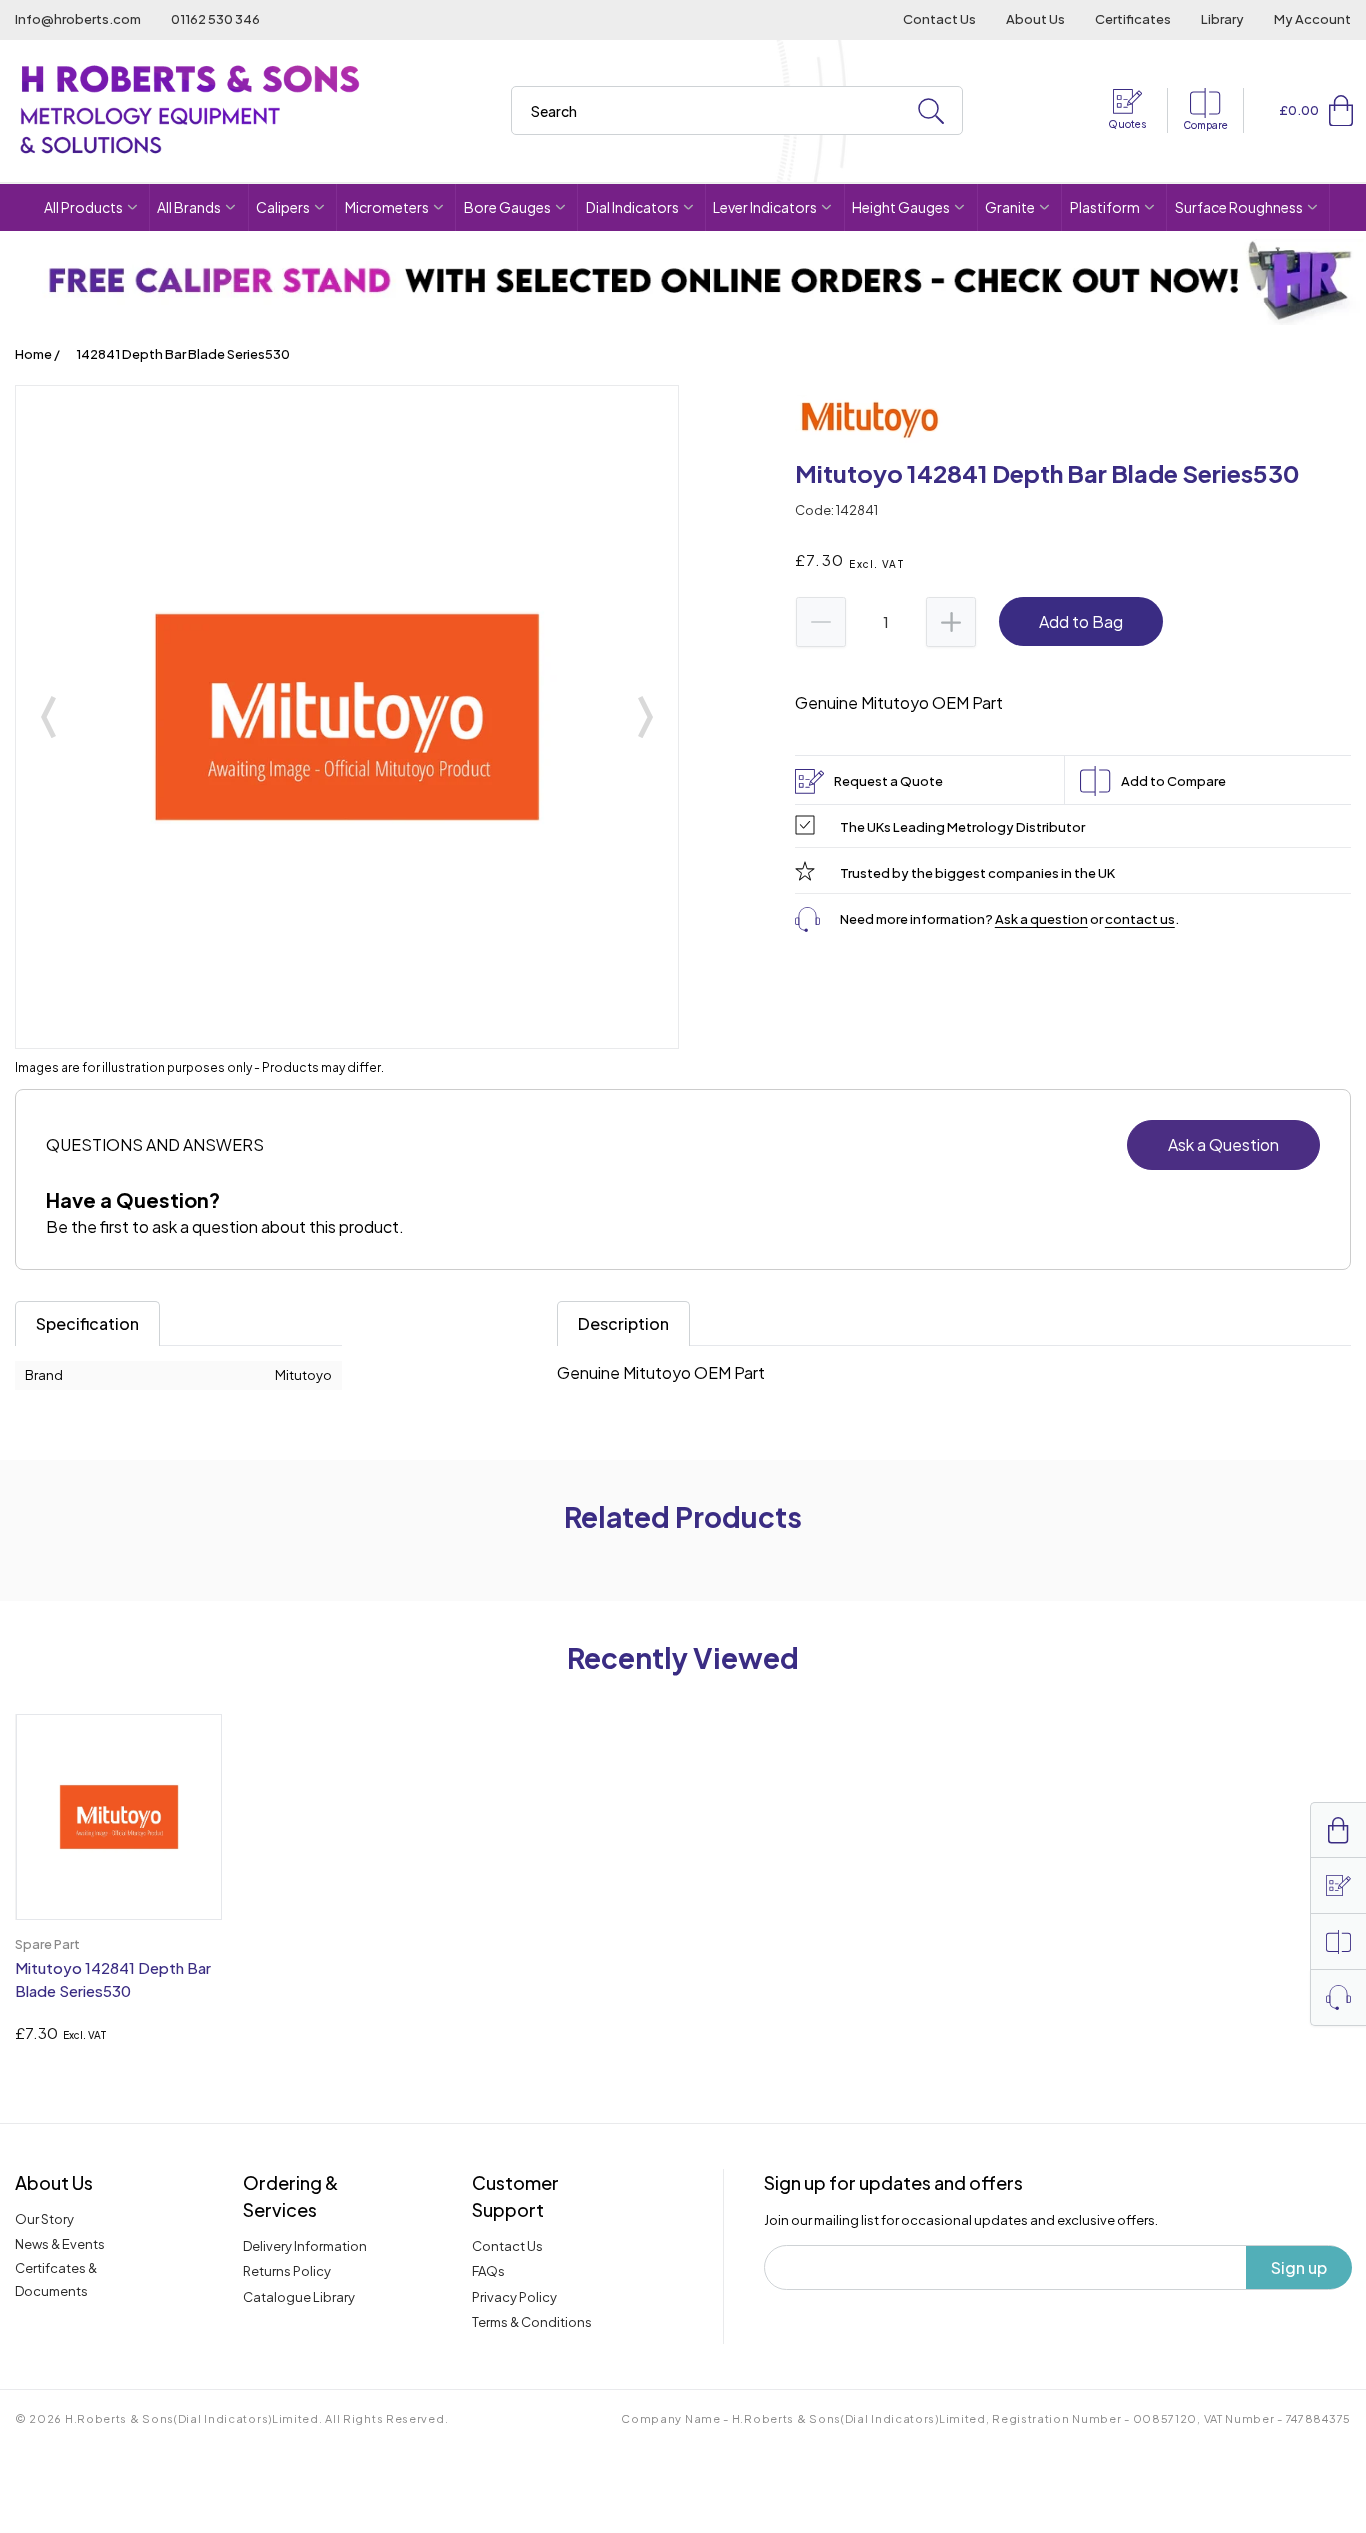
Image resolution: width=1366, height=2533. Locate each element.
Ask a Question (1223, 1144)
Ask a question (1041, 919)
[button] (1341, 110)
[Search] (931, 111)
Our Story (44, 2219)
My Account (1312, 19)
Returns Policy (287, 2271)
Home (33, 354)
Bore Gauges (507, 207)
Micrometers (387, 207)
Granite (1010, 207)
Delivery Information (305, 2246)
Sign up (1299, 2267)
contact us (1140, 919)
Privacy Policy (514, 2297)
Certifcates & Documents (56, 2279)
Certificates (1133, 19)
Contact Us (939, 19)
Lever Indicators (765, 207)
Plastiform (1105, 207)
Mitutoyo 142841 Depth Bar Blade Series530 (113, 1979)
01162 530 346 (215, 19)
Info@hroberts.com (78, 19)
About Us (1035, 19)
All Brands (189, 207)
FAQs (488, 2271)
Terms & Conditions (532, 2322)
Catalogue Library (299, 2297)
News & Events (60, 2244)
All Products (83, 207)
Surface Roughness (1239, 207)
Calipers (283, 207)
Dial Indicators (632, 207)
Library (1222, 19)
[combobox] (737, 110)
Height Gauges (901, 207)
